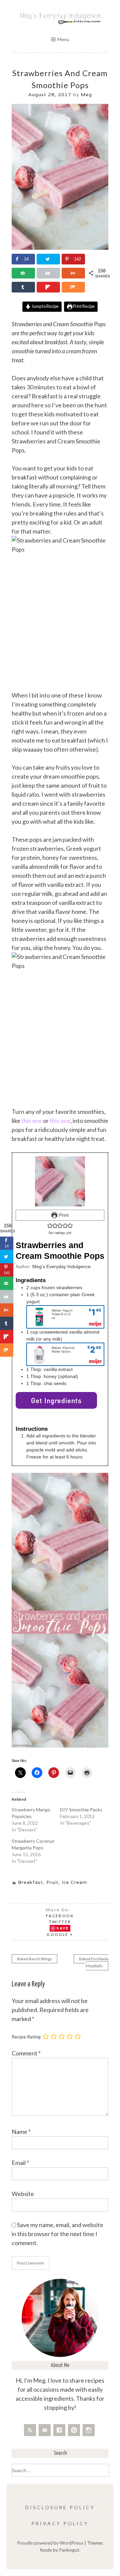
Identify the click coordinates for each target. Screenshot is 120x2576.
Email (20, 2163)
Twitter (60, 1922)
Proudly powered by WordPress (50, 2543)
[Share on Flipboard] (48, 287)
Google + (60, 1934)
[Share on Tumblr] (23, 287)
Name (21, 2132)
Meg (86, 94)
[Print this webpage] (48, 273)
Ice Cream (74, 1882)
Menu (63, 39)
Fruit (52, 1882)
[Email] (45, 2430)
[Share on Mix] (73, 287)
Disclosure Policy (60, 2507)
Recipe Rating (26, 2037)
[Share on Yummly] (73, 273)
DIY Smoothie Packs (81, 1810)
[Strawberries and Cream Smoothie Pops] (60, 248)
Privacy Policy (60, 2523)
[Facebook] (59, 2430)
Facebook (60, 1916)
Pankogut (69, 2550)
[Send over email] (23, 273)
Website (23, 2194)
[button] (50, 1226)
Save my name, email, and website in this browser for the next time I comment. (57, 2234)
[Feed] (30, 2430)
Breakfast (30, 1882)
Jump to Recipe (45, 306)
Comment (26, 2053)
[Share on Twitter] (48, 259)
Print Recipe (83, 306)
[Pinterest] (74, 2430)
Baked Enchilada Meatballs (94, 1962)
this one (32, 1121)
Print (63, 1215)
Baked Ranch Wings (34, 1959)
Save (63, 1928)
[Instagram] (89, 2430)
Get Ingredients (56, 1400)
